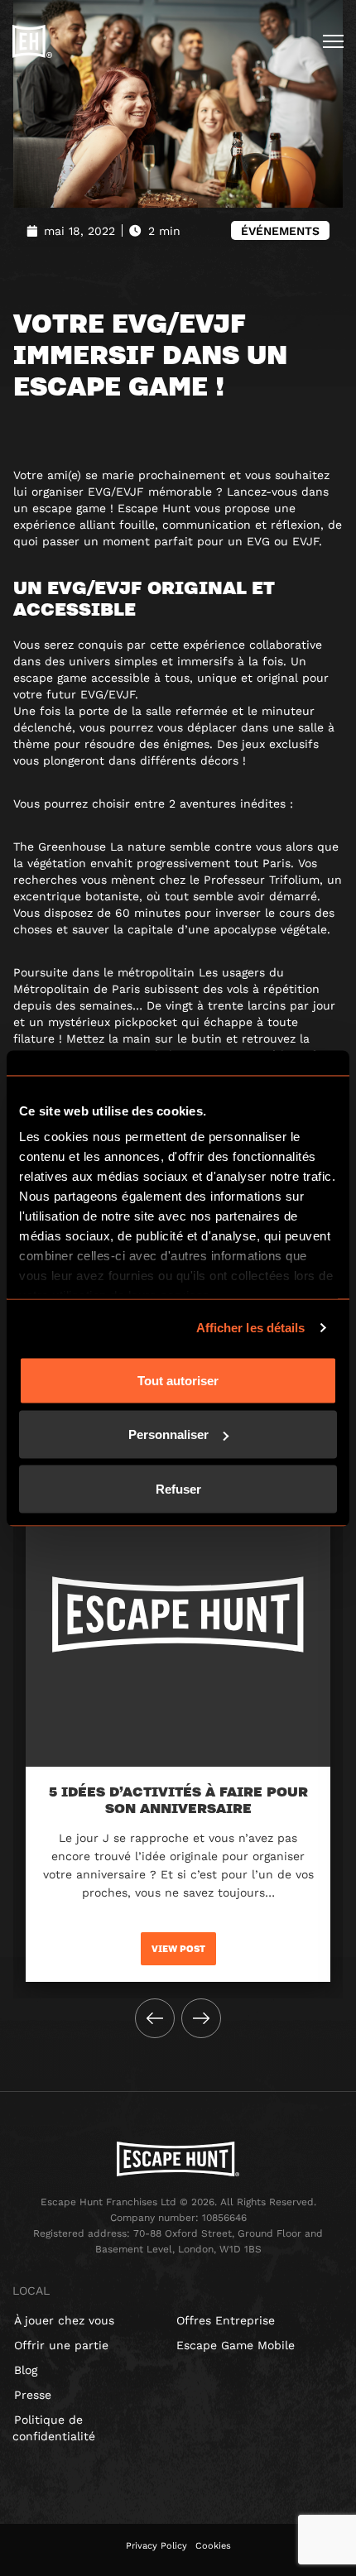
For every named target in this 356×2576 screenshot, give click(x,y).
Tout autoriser (178, 1380)
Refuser (178, 1488)
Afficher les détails (251, 1328)
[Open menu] (333, 41)
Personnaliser (168, 1434)
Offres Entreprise (226, 2320)
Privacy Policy (156, 2546)
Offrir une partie (61, 2345)
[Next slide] (201, 2018)
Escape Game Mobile (236, 2345)
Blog (26, 2370)
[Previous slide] (155, 2018)
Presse (33, 2395)
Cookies (213, 2546)
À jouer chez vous (64, 2320)
